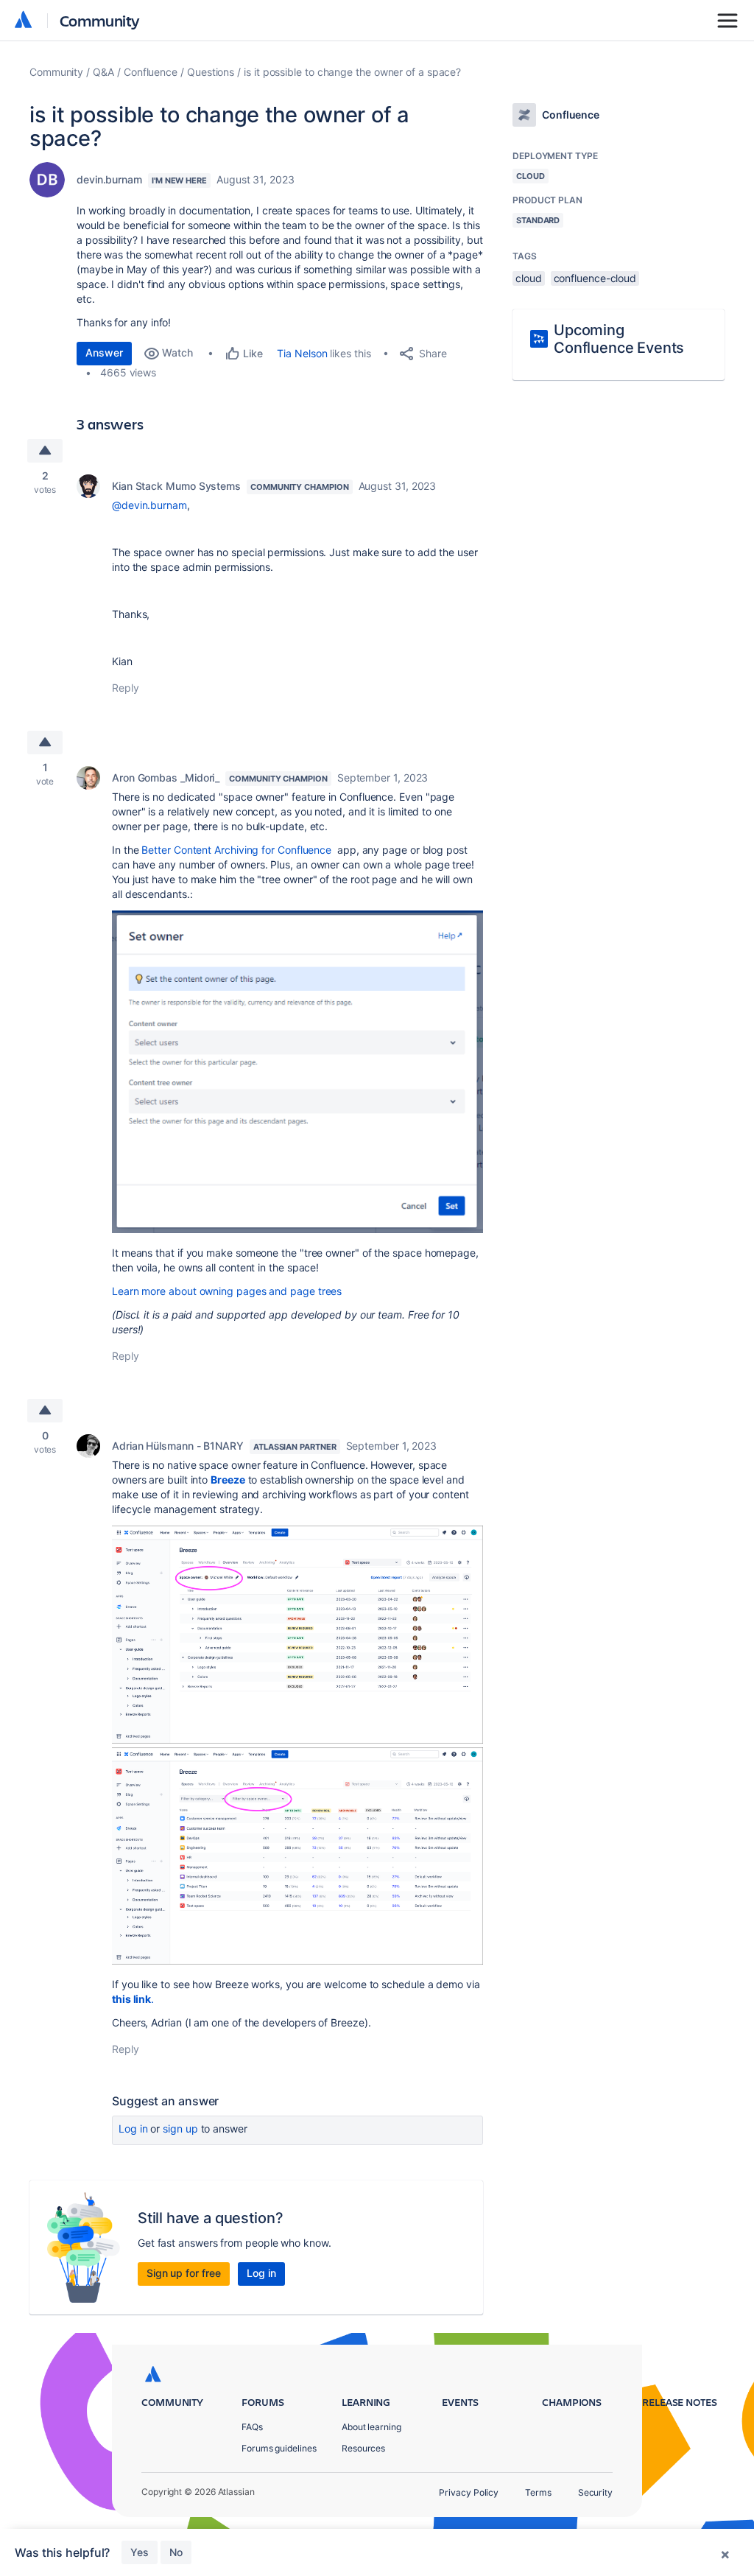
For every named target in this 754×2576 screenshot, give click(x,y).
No (176, 2552)
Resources (363, 2448)
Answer (104, 352)
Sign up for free (184, 2273)
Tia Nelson (302, 353)
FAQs (252, 2427)
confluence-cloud (595, 278)
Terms (538, 2492)
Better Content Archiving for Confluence (236, 850)
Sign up (180, 2128)
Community (100, 20)
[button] (297, 1072)
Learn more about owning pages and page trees (227, 1291)
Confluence (151, 72)
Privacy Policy (469, 2492)
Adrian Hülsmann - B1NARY (178, 1446)
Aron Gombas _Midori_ (166, 778)
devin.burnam (109, 179)
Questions (211, 72)
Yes (140, 2552)
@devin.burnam (149, 505)
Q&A (103, 72)
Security (595, 2492)
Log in (133, 2128)
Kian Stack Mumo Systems (176, 486)
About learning (371, 2427)
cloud (529, 278)
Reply (126, 688)
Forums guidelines (279, 2448)
